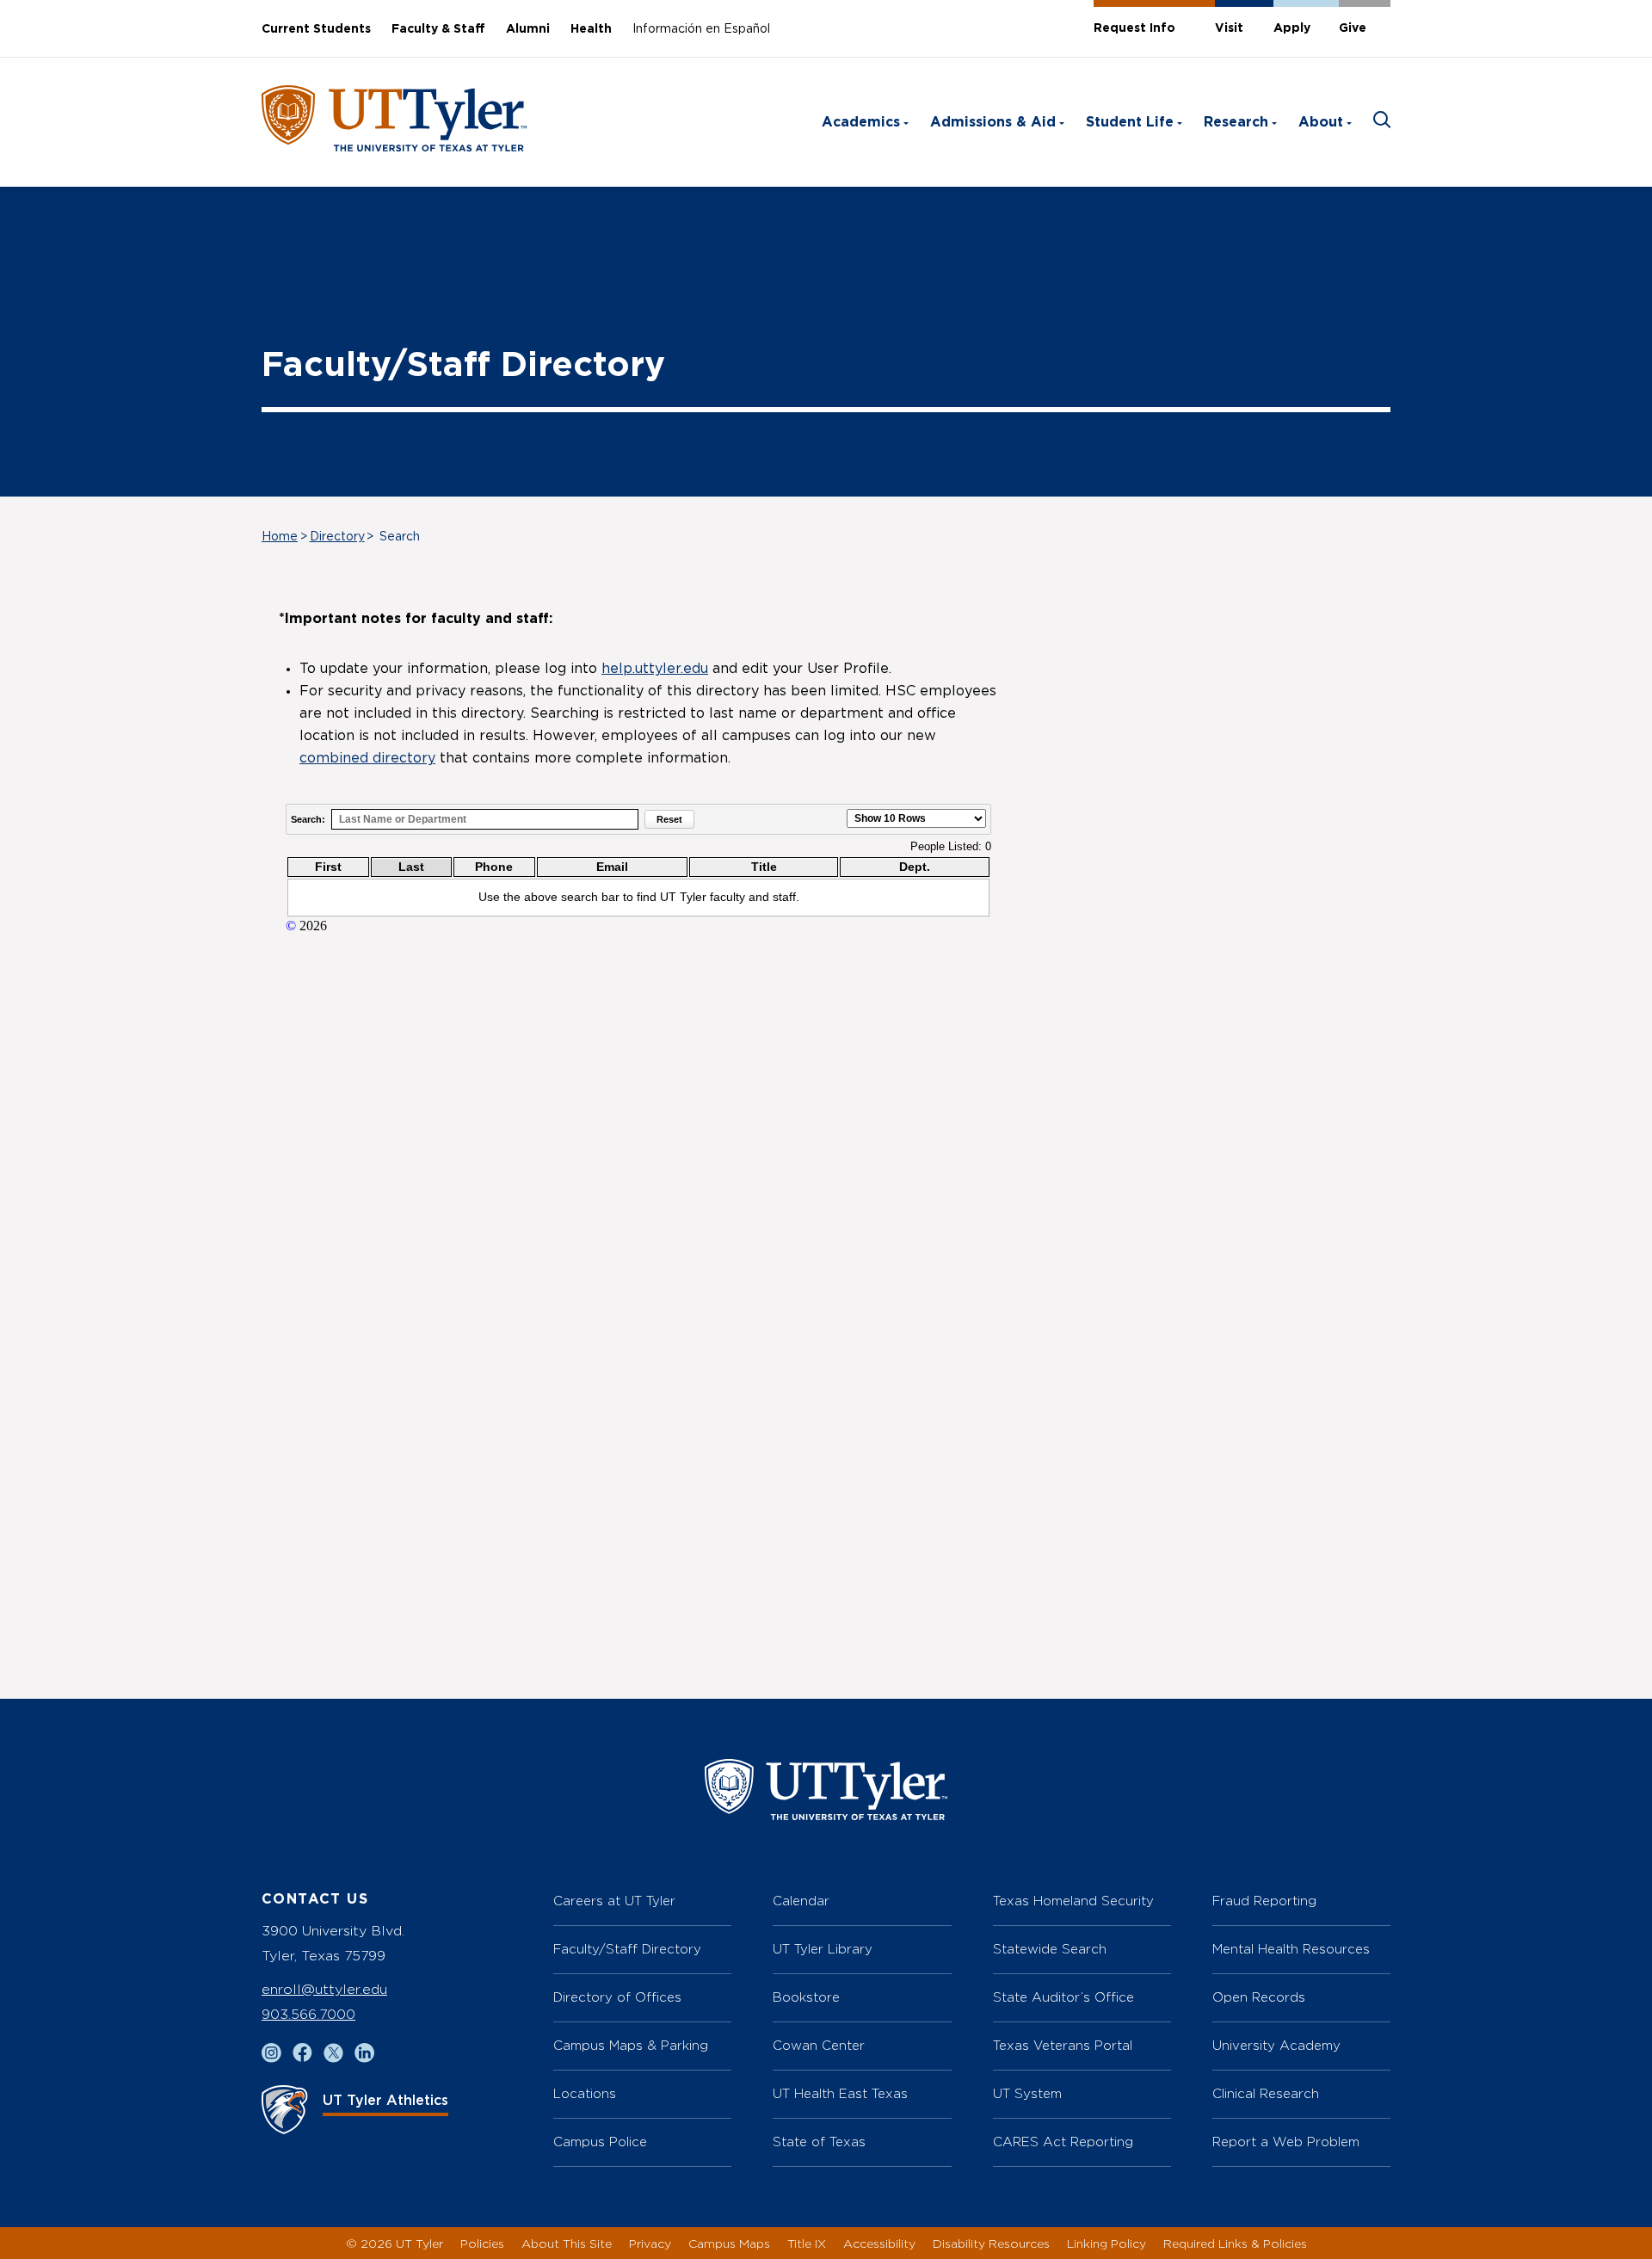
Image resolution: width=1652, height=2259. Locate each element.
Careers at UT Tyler (614, 1901)
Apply (1292, 28)
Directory (337, 537)
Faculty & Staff (438, 29)
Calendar (801, 1901)
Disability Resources (991, 2243)
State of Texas (819, 2142)
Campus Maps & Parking (631, 2045)
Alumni (528, 29)
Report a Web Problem (1286, 2142)
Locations (585, 2093)
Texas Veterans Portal (1063, 2045)
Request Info (1134, 28)
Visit (1229, 28)
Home (280, 537)
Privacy (650, 2243)
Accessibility (879, 2243)
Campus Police (600, 2142)
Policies (482, 2243)
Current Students (316, 29)
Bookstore (806, 1997)
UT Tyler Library (823, 1949)
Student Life (1130, 122)
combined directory (367, 758)
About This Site (567, 2243)
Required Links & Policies (1235, 2243)
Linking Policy (1106, 2243)
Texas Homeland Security (1073, 1901)
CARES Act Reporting (1063, 2142)
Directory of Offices (617, 1997)
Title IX (807, 2243)
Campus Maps (729, 2243)
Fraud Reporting (1264, 1901)
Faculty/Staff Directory (627, 1949)
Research (1236, 122)
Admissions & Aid (993, 122)
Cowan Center (819, 2045)
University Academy (1276, 2045)
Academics (861, 122)
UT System (1027, 2093)
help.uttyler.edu (655, 669)
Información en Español (701, 29)
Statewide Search (1050, 1949)
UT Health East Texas (840, 2093)
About (1321, 122)
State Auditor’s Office (1063, 1997)
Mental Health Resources (1291, 1949)
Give (1353, 28)
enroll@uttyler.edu (324, 1989)
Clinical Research (1266, 2093)
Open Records (1259, 1997)
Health (591, 29)
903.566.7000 (308, 2014)
